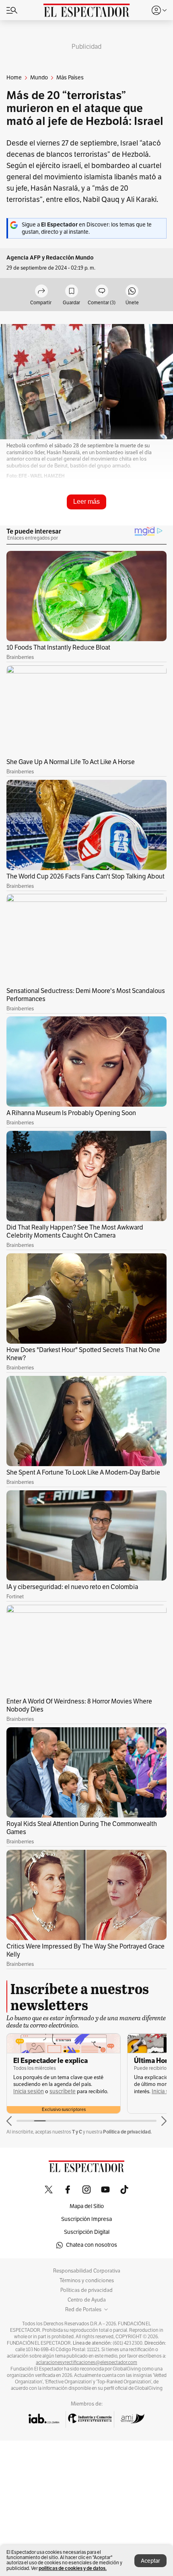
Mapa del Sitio (87, 2206)
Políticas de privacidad (86, 2290)
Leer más (86, 502)
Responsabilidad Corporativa (87, 2271)
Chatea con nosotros (92, 2245)
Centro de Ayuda (87, 2300)
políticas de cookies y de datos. (73, 2568)
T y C (77, 2132)
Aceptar (150, 2561)
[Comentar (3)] (102, 292)
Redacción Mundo (70, 258)
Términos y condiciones (87, 2281)
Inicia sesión (46, 2091)
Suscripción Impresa (86, 2219)
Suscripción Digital (87, 2232)
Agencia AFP (24, 258)
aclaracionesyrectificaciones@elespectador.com (86, 2362)
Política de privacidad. (127, 2132)
